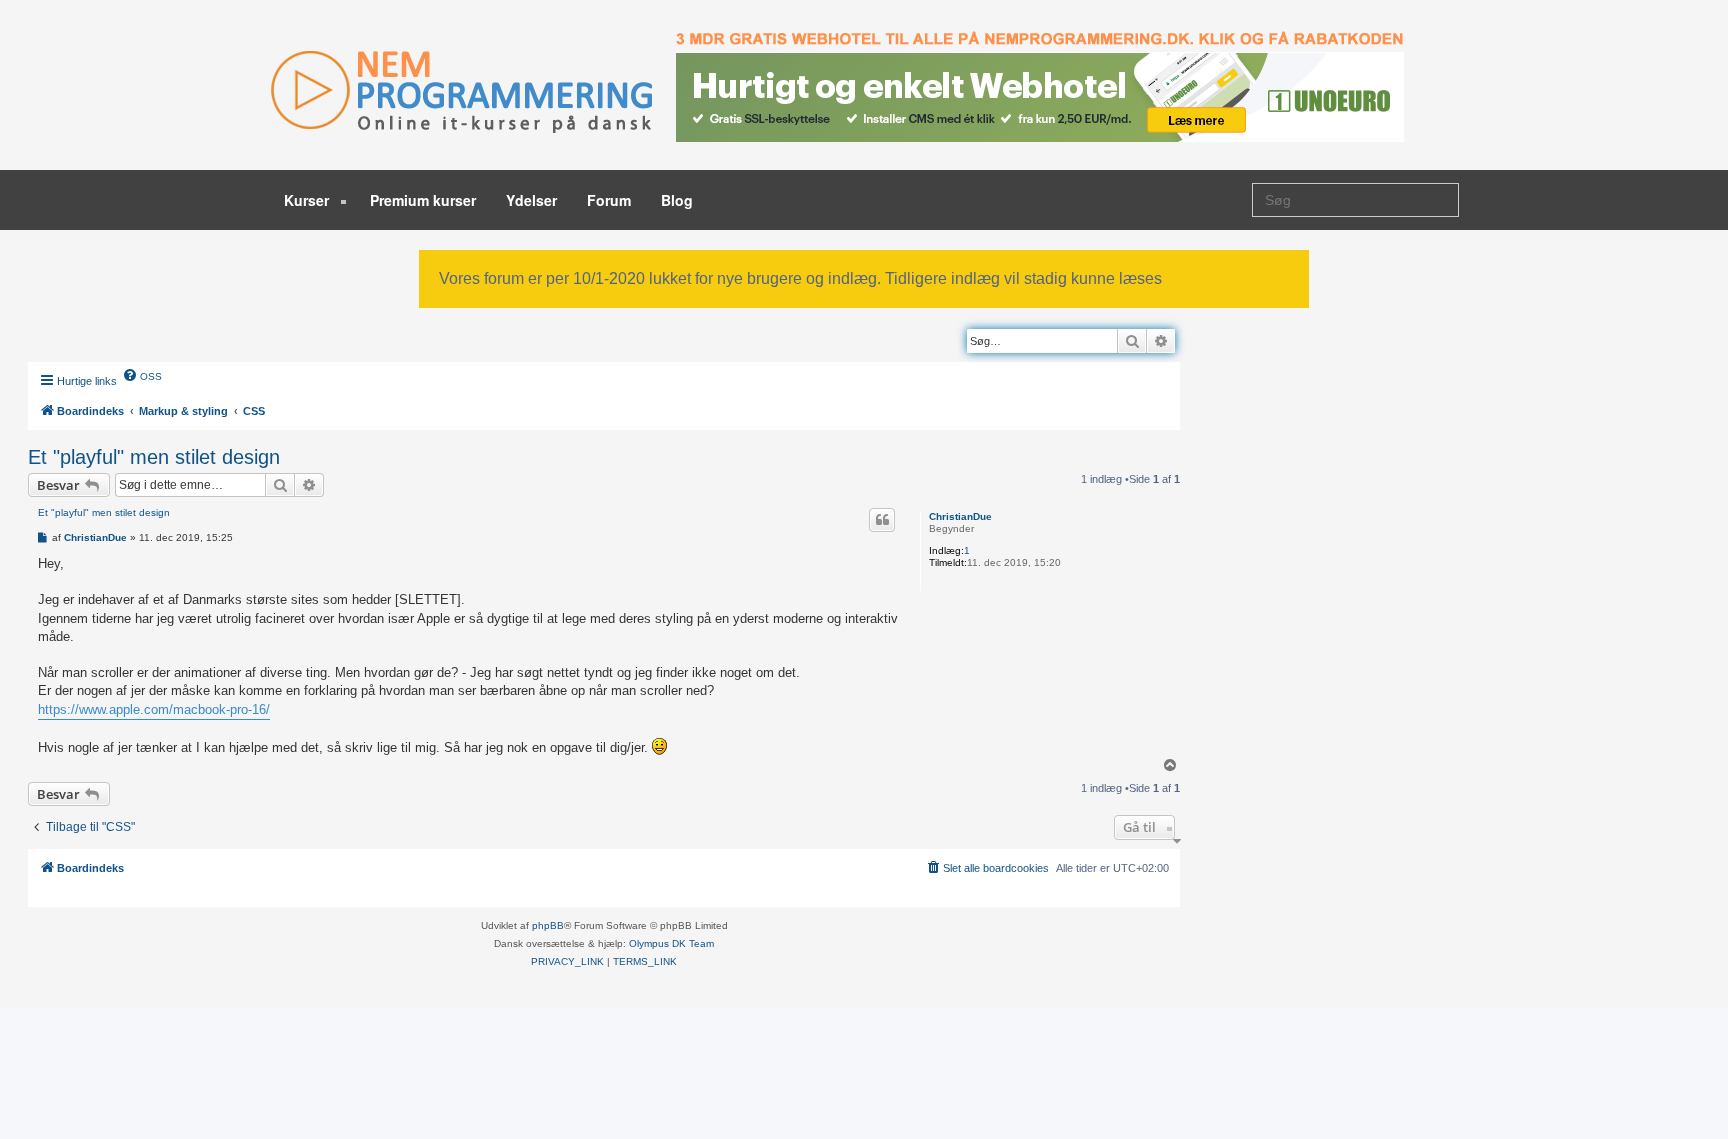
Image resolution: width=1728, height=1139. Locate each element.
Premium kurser (423, 200)
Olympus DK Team (671, 943)
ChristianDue (960, 516)
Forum (609, 200)
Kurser (308, 200)
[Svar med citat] (882, 520)
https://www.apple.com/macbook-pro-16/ (154, 709)
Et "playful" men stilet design (154, 457)
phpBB (548, 925)
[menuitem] (142, 375)
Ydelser (531, 200)
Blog (677, 200)
